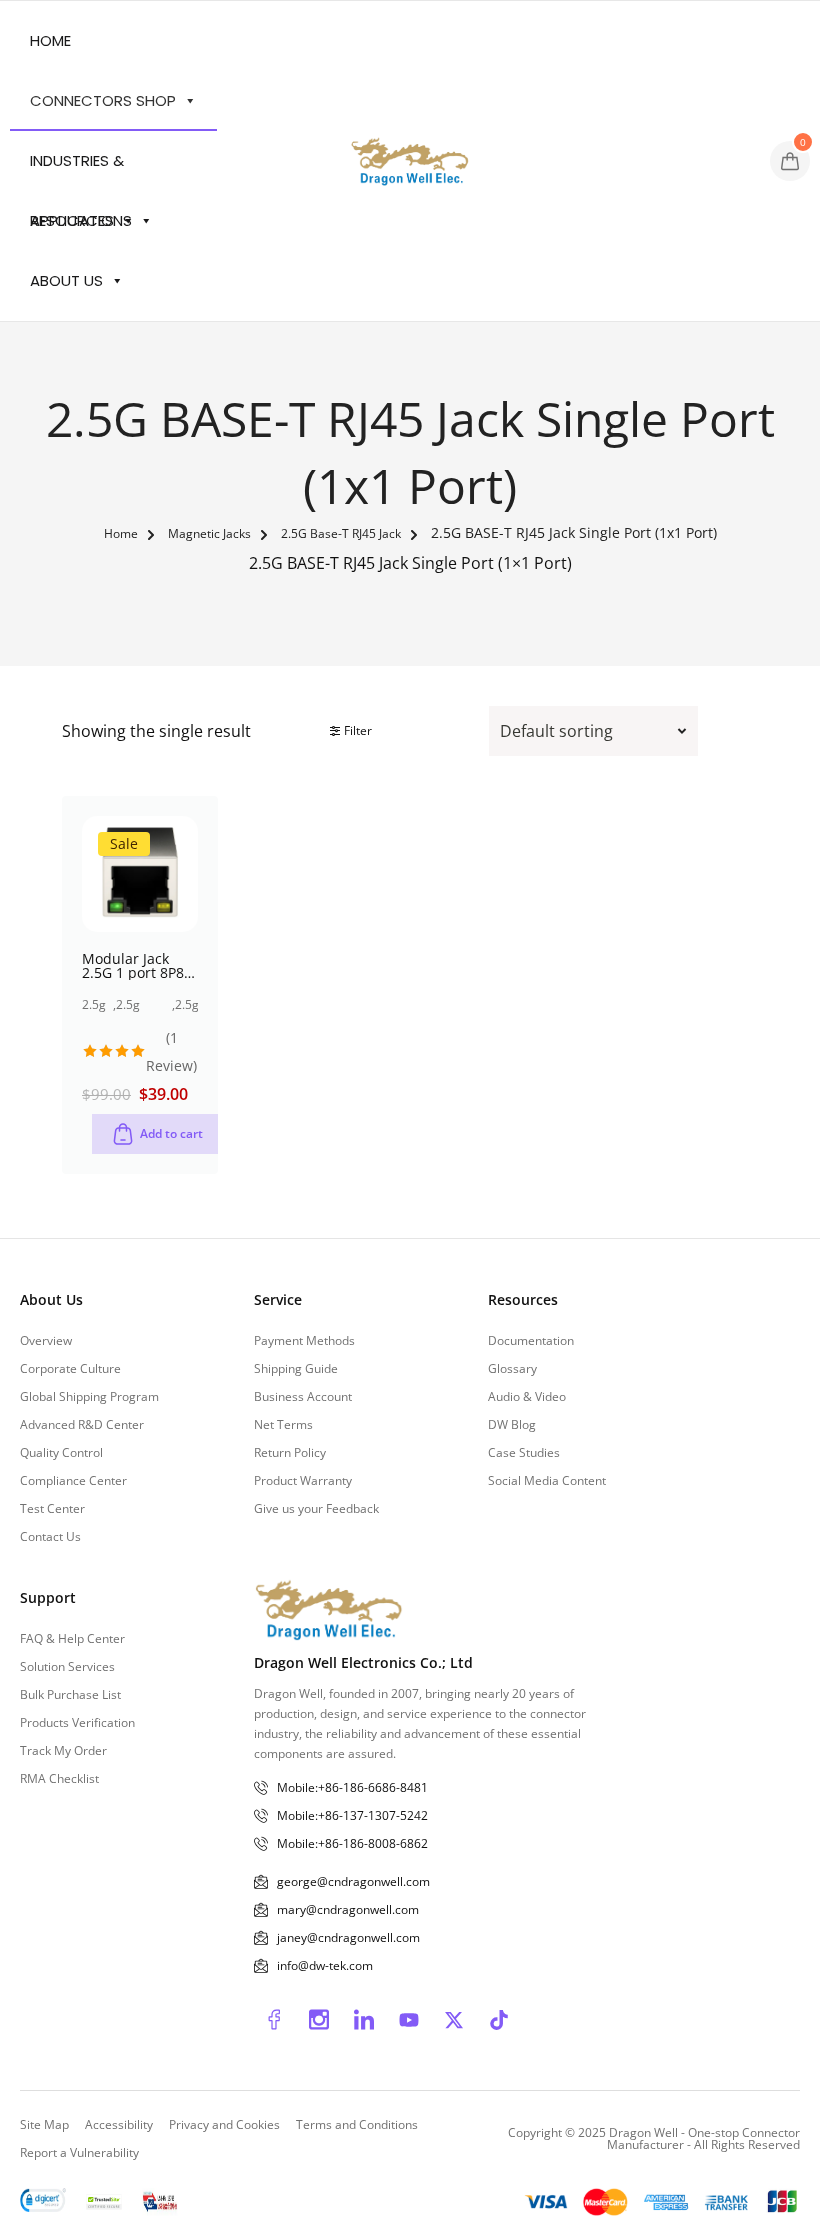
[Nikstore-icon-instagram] (319, 2020)
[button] (157, 1134)
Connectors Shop (103, 100)
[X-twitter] (454, 2020)
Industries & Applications (81, 170)
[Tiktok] (499, 2020)
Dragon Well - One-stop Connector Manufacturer (703, 2138)
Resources (72, 220)
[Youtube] (409, 2020)
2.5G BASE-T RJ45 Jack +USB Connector (144, 1005)
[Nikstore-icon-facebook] (274, 2020)
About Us (66, 280)
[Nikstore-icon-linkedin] (364, 2020)
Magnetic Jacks (209, 534)
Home (50, 40)
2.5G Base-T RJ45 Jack (341, 534)
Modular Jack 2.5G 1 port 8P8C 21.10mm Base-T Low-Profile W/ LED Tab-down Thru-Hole (137, 966)
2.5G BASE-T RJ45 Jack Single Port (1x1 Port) (191, 1005)
